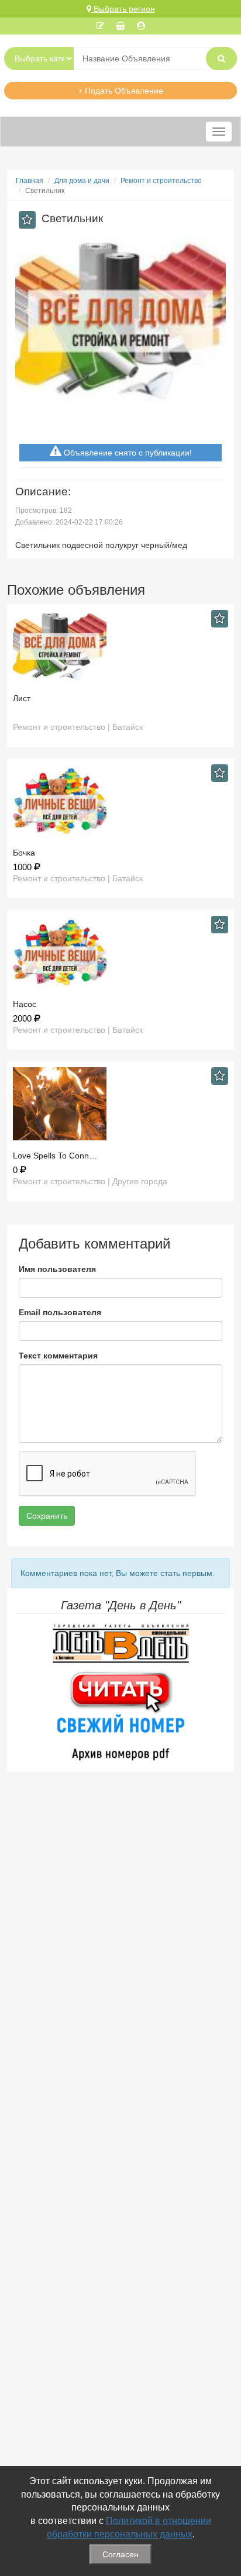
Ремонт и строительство (161, 181)
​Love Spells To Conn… (55, 1156)
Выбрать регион (123, 9)
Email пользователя (60, 1312)
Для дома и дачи (82, 181)
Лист (22, 698)
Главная (30, 181)
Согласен (120, 2554)
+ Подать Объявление (120, 91)
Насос (25, 1004)
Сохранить (47, 1516)
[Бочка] (120, 801)
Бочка (24, 853)
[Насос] (120, 952)
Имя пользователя (57, 1269)
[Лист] (120, 646)
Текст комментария (58, 1356)
